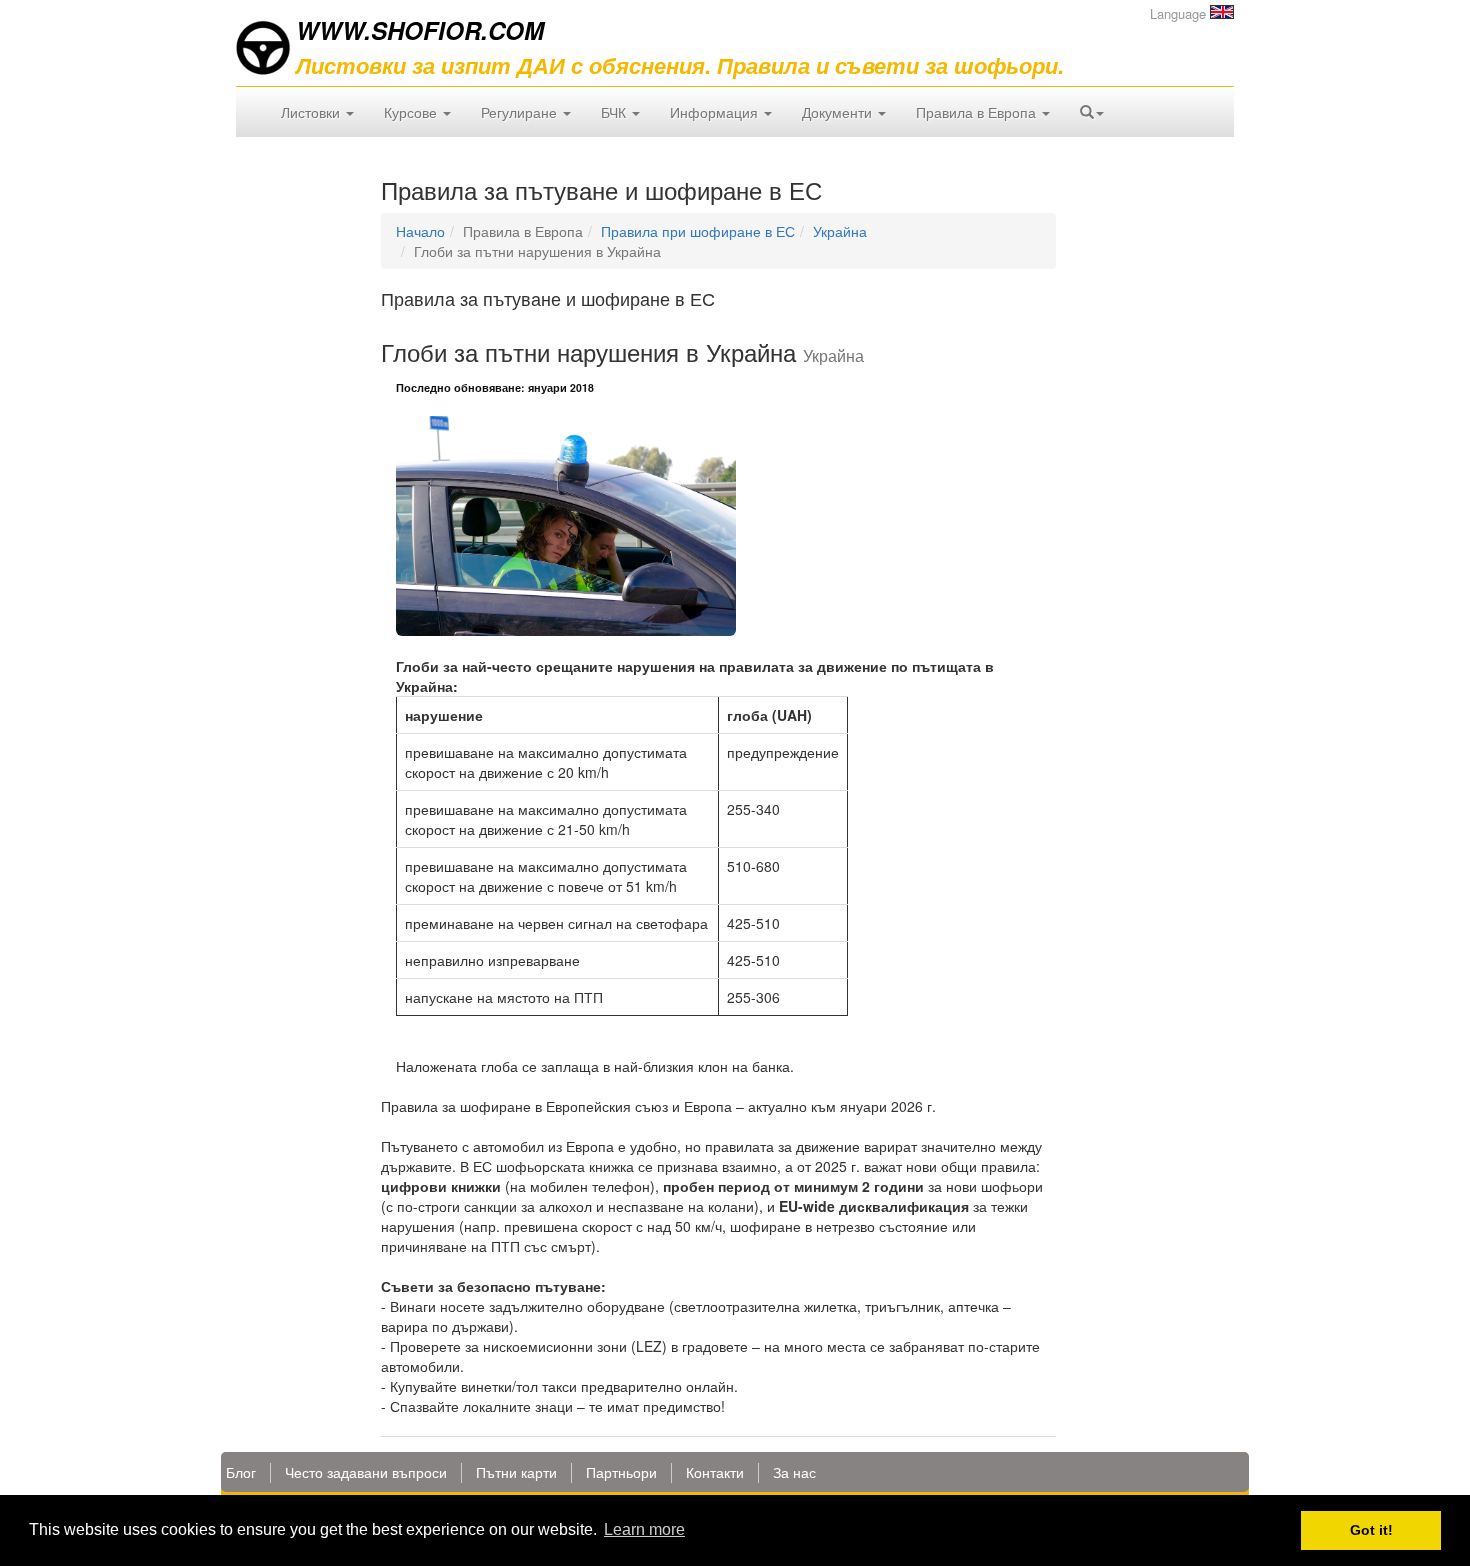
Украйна (840, 231)
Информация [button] (716, 112)
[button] (1092, 112)
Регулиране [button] (521, 112)
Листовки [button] (312, 112)
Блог (241, 1472)
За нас (794, 1472)
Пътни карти (516, 1472)
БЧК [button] (615, 112)
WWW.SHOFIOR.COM (420, 30)
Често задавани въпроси (366, 1472)
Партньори (621, 1472)
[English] (1222, 12)
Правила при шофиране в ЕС (698, 231)
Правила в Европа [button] (978, 112)
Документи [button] (839, 112)
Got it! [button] (1371, 1530)
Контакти (715, 1472)
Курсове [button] (412, 112)
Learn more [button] (644, 1529)
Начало (420, 231)
